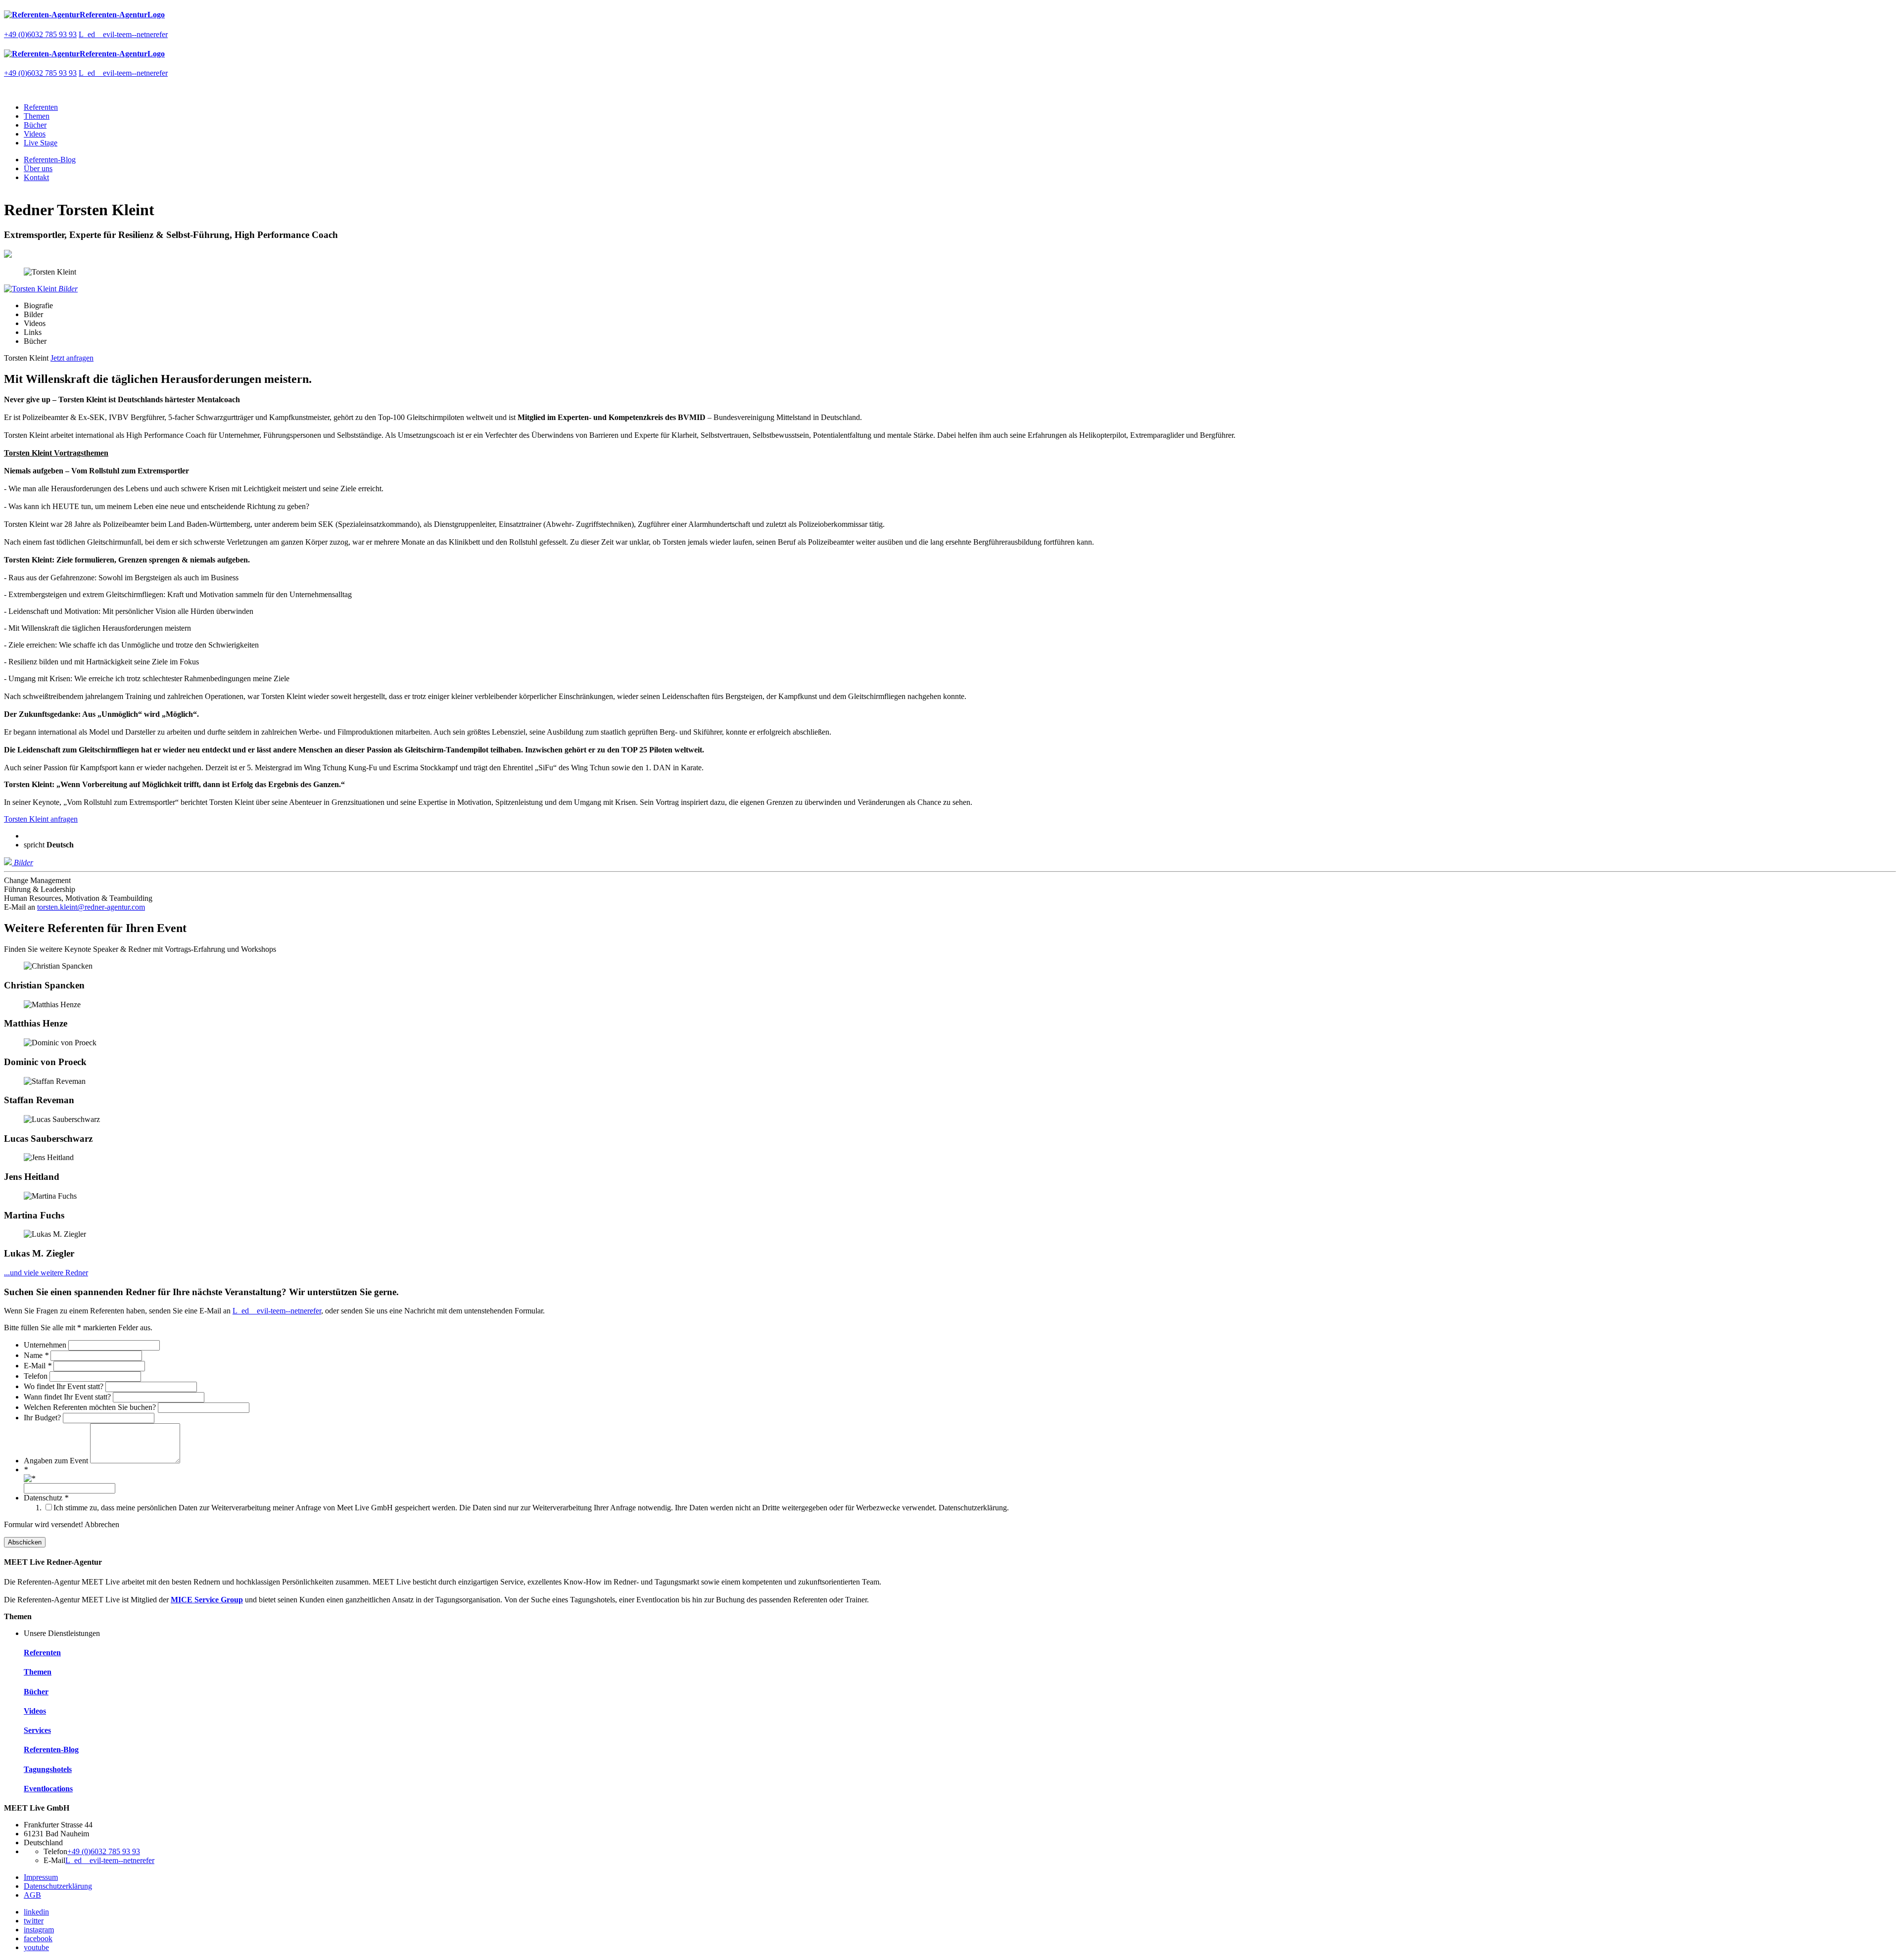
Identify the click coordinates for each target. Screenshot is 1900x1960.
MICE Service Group (207, 1600)
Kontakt (36, 177)
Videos (35, 134)
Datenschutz (46, 1498)
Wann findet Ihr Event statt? (68, 1397)
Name (36, 1355)
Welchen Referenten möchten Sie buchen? (91, 1407)
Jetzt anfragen (72, 358)
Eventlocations (48, 1789)
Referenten (41, 107)
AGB (32, 1895)
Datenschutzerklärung (58, 1886)
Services (37, 1730)
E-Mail (38, 1366)
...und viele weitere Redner (46, 1273)
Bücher (35, 125)
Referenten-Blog (50, 160)
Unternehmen (46, 1345)
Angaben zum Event (57, 1461)
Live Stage (41, 143)
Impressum (41, 1877)
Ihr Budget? (43, 1418)
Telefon (37, 1376)
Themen (37, 116)
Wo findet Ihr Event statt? (65, 1386)
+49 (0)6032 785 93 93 (40, 34)
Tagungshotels (48, 1769)
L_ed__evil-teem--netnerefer (123, 34)
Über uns (38, 168)
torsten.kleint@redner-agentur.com (91, 907)
